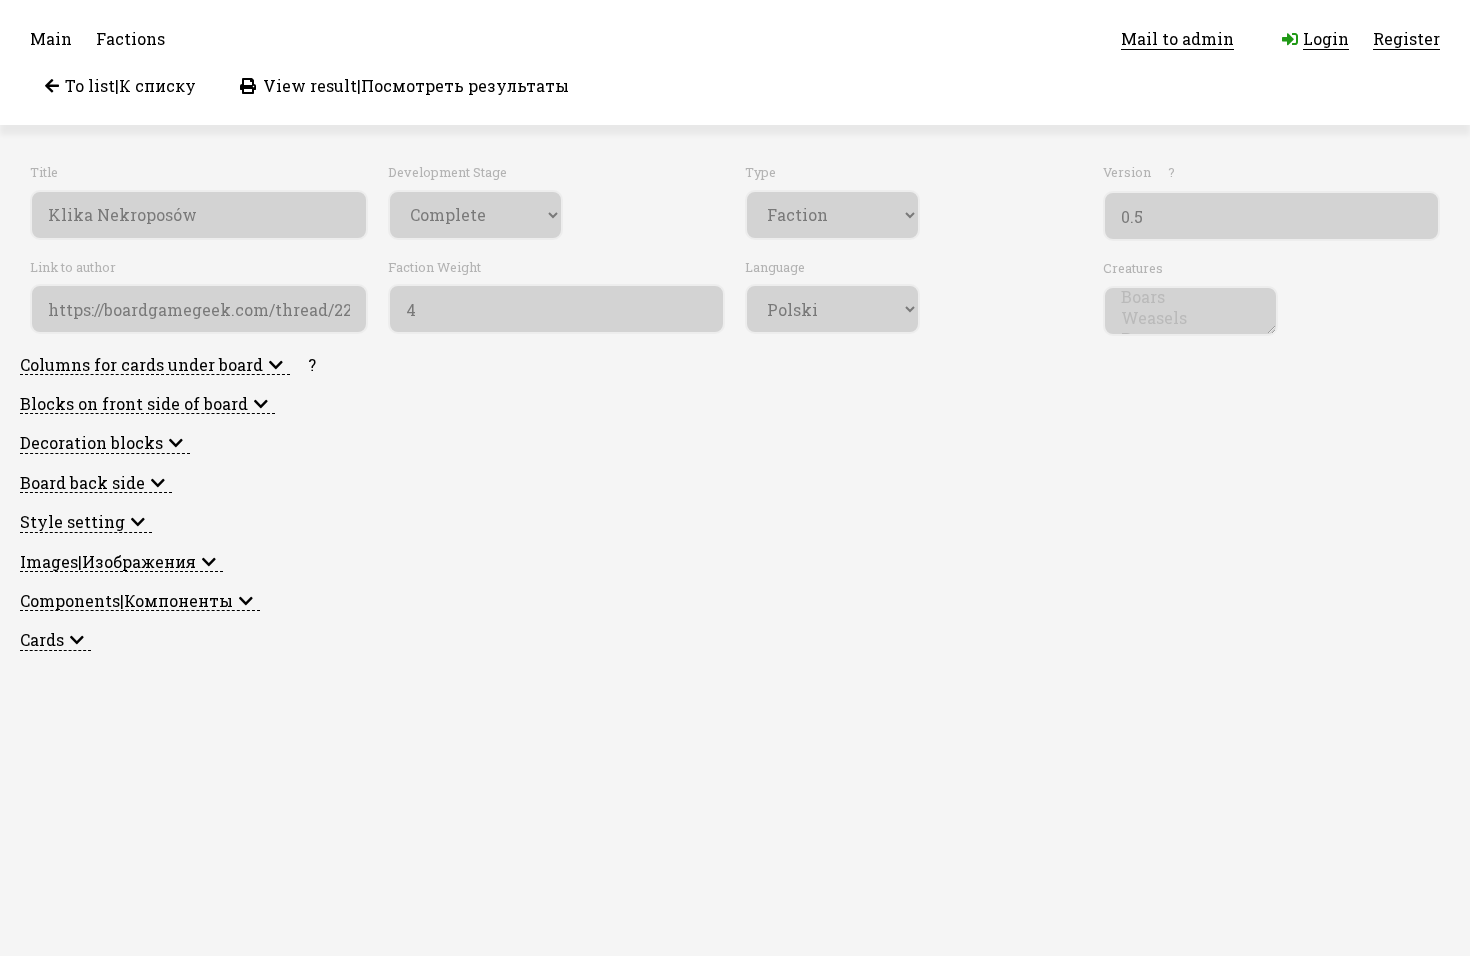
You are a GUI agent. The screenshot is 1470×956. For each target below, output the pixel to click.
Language (775, 267)
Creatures (1133, 268)
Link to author (73, 267)
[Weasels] (1190, 317)
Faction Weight (434, 267)
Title (44, 172)
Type (760, 172)
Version (1139, 172)
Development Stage (447, 172)
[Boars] (1190, 296)
